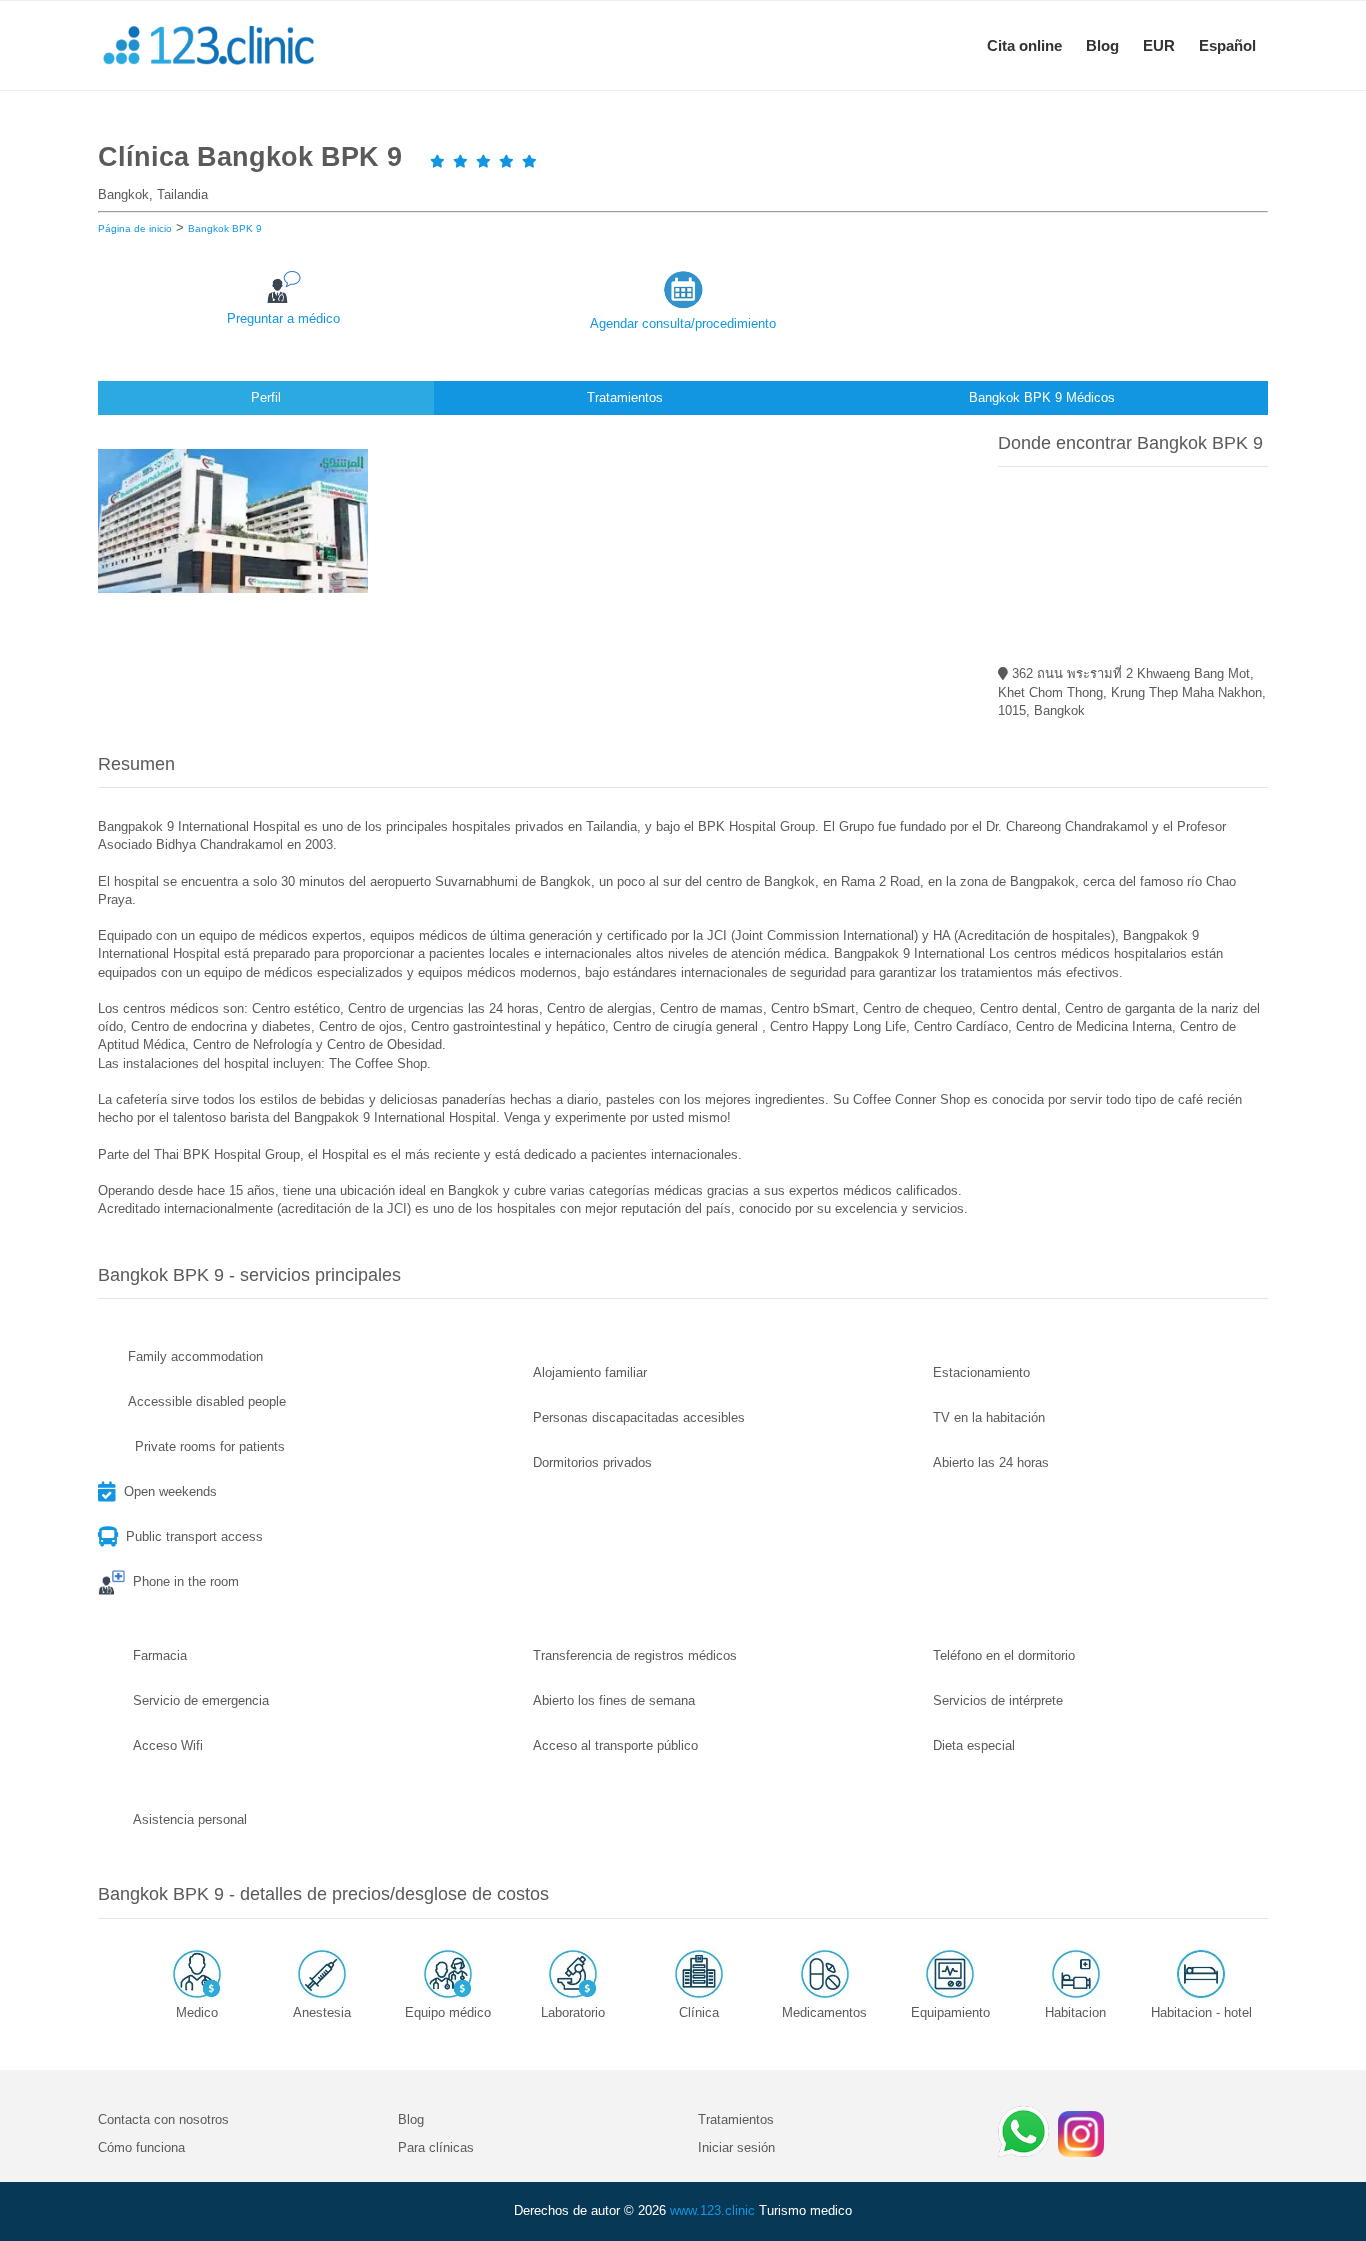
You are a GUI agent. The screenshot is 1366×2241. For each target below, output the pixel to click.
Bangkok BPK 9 (225, 228)
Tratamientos (736, 2119)
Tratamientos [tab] (625, 397)
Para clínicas (436, 2147)
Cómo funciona (141, 2147)
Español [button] (1227, 45)
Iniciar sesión (736, 2147)
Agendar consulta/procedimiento (683, 323)
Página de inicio (135, 228)
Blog (1102, 45)
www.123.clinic (712, 2210)
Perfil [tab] (266, 397)
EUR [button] (1159, 45)
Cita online (1024, 45)
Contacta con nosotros (163, 2119)
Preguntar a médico (283, 318)
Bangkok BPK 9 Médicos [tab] (1042, 397)
